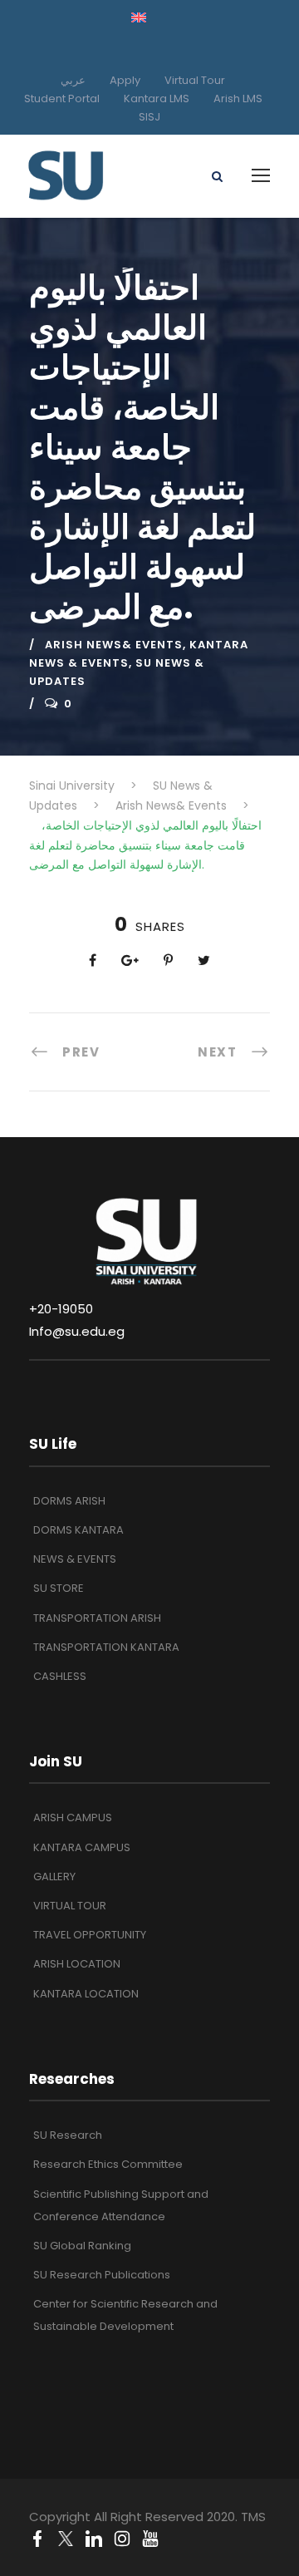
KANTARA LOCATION (86, 1994)
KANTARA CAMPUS (82, 1847)
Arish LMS (238, 99)
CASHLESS (60, 1676)
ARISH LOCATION (77, 1964)
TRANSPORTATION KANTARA (106, 1647)
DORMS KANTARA (78, 1530)
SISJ (149, 117)
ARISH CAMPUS (73, 1817)
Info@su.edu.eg (77, 1331)
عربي (73, 80)
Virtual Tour (195, 80)
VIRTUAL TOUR (70, 1906)
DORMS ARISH (69, 1501)
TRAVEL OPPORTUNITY (90, 1935)
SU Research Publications (102, 2275)
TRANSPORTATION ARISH (97, 1618)
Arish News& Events (114, 645)
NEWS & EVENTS (75, 1559)
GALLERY (54, 1877)
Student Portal (62, 99)
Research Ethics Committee (108, 2164)
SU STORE (59, 1588)
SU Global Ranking (82, 2246)
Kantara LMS (157, 99)
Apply (125, 80)
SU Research (68, 2135)
